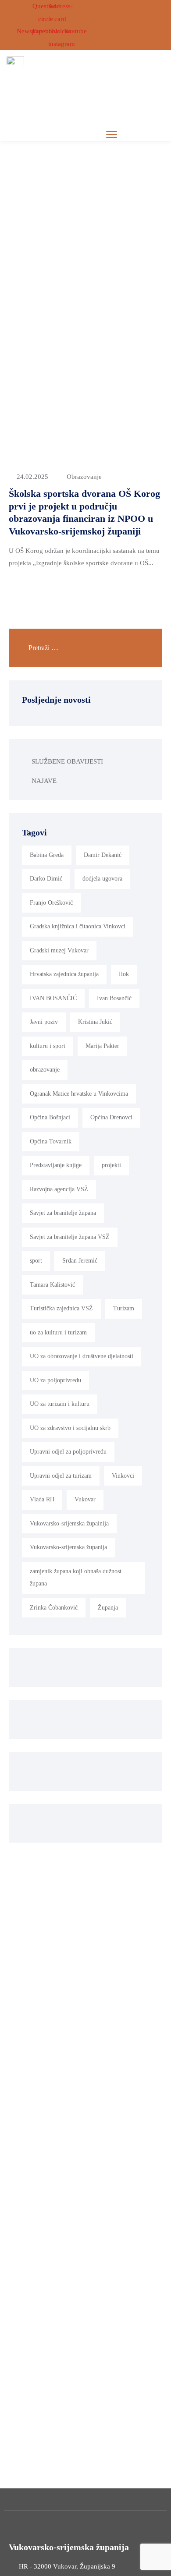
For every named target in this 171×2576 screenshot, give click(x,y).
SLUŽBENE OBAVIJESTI (67, 761)
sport (36, 1261)
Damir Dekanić (103, 855)
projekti (111, 1165)
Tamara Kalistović (52, 1285)
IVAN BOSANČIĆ (53, 998)
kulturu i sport (48, 1046)
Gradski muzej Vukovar (59, 950)
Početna (81, 187)
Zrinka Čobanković (54, 1608)
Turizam (124, 1308)
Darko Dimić (46, 879)
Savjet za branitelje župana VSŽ (70, 1237)
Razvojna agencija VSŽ (59, 1189)
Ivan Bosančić (114, 998)
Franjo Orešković (51, 903)
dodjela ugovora (102, 879)
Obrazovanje (84, 477)
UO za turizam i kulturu (60, 1404)
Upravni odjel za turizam (61, 1476)
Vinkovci (123, 1476)
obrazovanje (45, 1070)
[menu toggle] (112, 134)
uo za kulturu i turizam (58, 1332)
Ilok (124, 974)
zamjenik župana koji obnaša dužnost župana (76, 1578)
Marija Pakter (102, 1046)
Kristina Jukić (95, 1022)
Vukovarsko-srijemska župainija (69, 1523)
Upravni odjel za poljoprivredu (68, 1452)
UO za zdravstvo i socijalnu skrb (70, 1428)
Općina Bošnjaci (50, 1117)
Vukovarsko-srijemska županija (68, 1547)
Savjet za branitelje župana (63, 1213)
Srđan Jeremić (80, 1261)
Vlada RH (42, 1499)
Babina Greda (47, 855)
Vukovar (85, 1499)
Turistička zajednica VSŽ (61, 1308)
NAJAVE (44, 781)
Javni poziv (44, 1022)
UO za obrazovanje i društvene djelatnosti (82, 1356)
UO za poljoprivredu (55, 1380)
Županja (108, 1608)
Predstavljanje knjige (56, 1165)
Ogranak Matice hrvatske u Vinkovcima (79, 1094)
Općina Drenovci (111, 1117)
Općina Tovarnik (51, 1141)
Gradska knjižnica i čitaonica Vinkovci (78, 926)
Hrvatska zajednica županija (64, 974)
